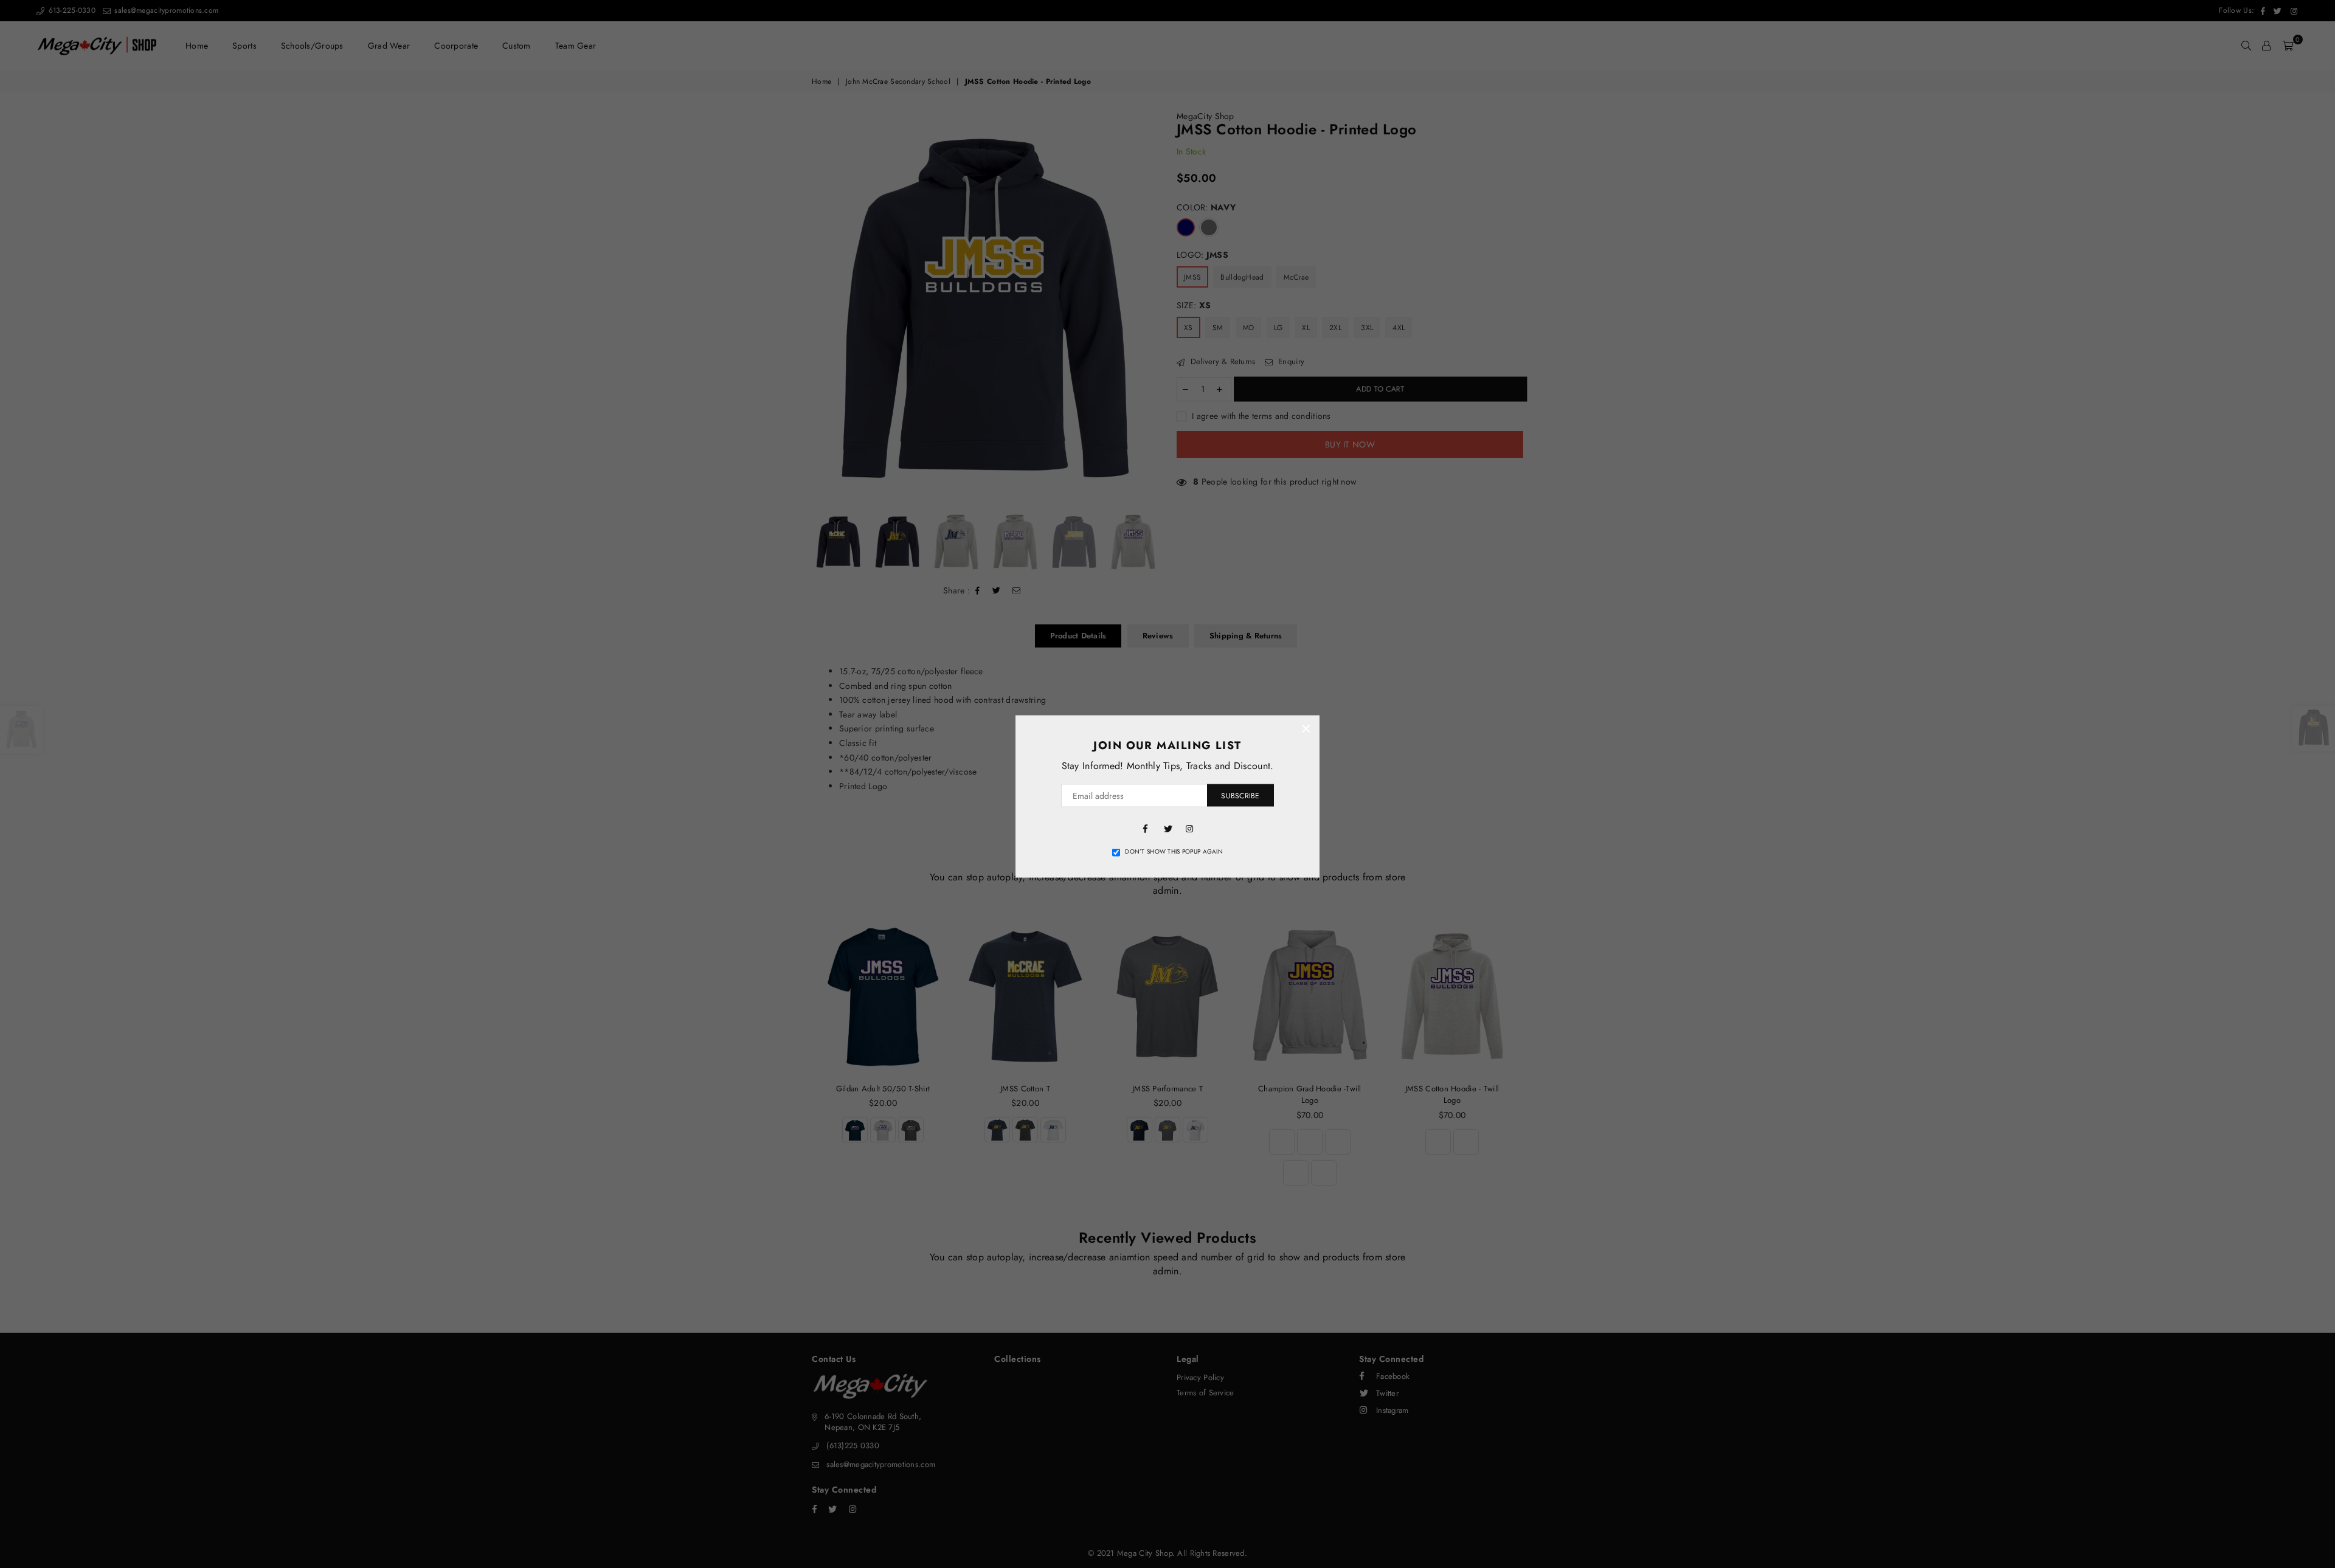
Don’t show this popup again (1174, 852)
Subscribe (1240, 795)
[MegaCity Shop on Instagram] (1189, 827)
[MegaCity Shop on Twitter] (1167, 827)
